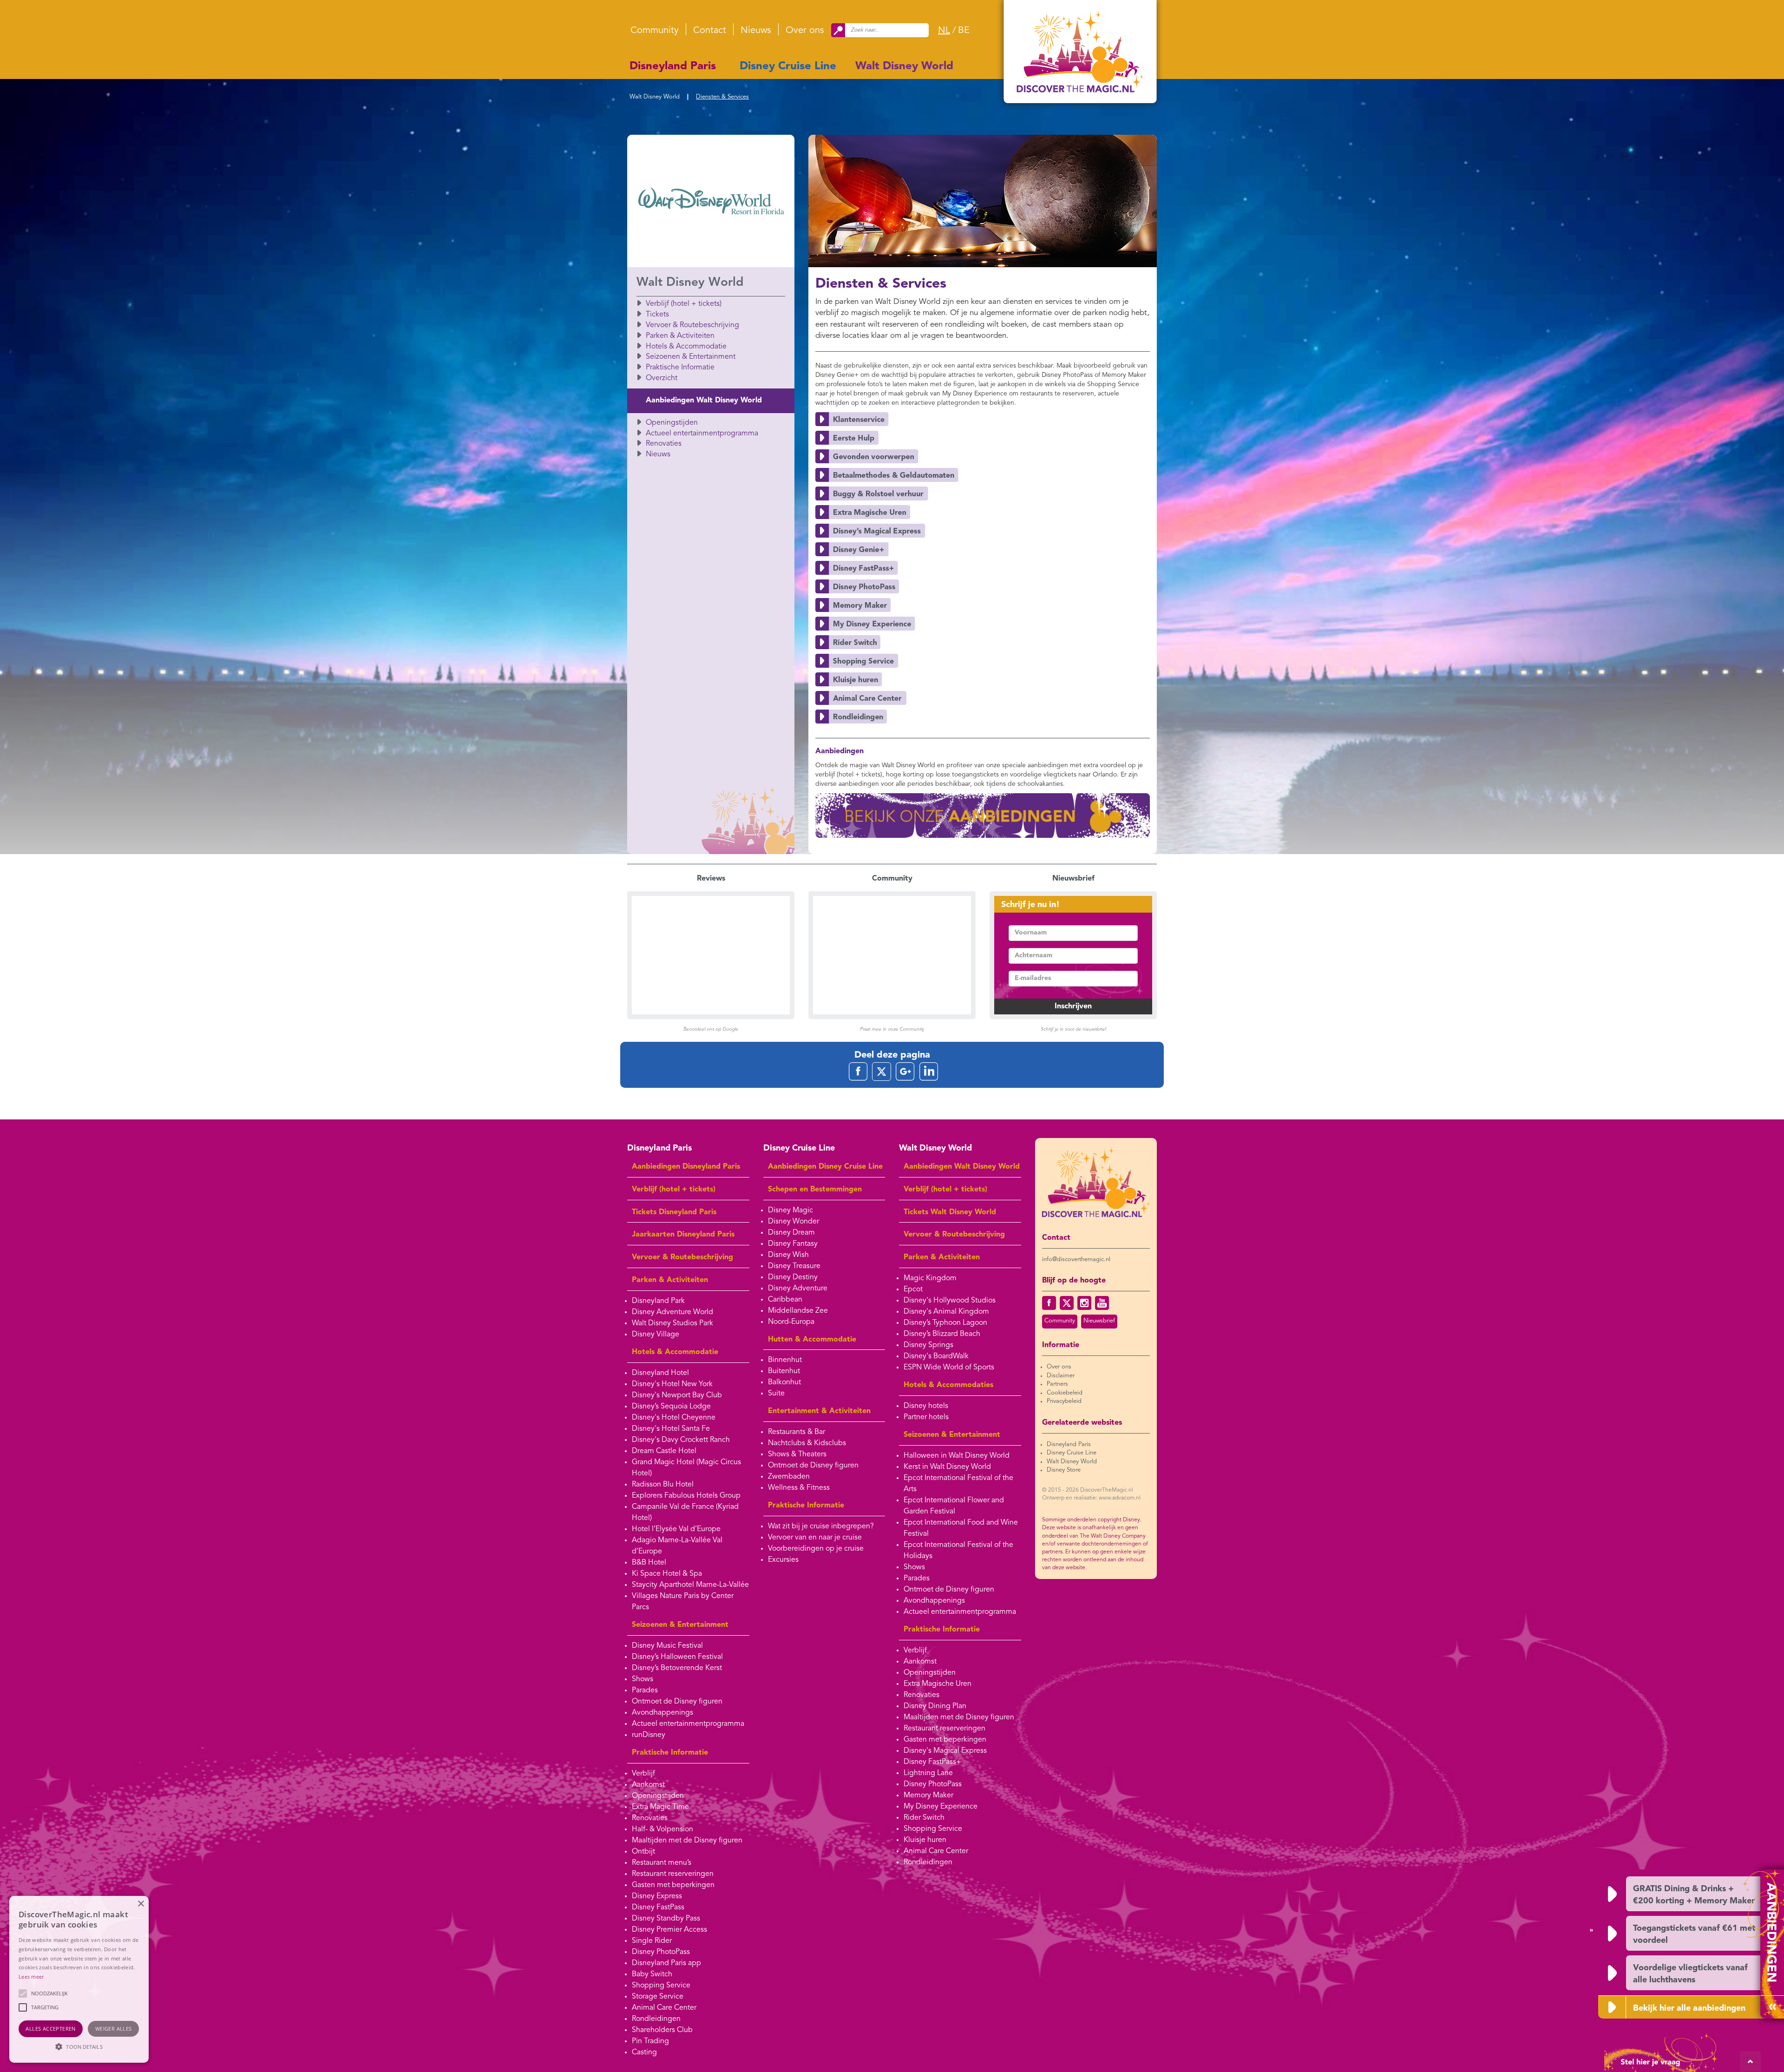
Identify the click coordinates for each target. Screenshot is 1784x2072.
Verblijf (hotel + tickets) (684, 304)
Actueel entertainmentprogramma (702, 434)
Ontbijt (643, 1852)
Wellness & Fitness (799, 1488)
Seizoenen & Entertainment (691, 357)
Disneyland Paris (673, 66)
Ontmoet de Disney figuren (677, 1702)
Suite (776, 1394)
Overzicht (662, 378)
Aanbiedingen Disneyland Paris (686, 1167)
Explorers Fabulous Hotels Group (686, 1496)
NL (944, 31)
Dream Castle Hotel (664, 1451)
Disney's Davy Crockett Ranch (681, 1440)
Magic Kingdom (930, 1278)
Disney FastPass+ (932, 1762)
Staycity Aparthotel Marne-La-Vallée (690, 1585)
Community (655, 31)
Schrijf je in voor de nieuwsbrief (1073, 1029)
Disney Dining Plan (935, 1706)
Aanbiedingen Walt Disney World (704, 401)
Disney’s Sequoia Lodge (671, 1407)
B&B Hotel (649, 1563)
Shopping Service (661, 1986)
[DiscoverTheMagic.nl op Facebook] (1049, 1303)
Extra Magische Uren (938, 1684)
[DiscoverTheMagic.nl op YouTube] (1102, 1303)
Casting (644, 2052)
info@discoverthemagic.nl (1076, 1260)
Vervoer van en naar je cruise (815, 1538)
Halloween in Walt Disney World (957, 1456)
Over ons (805, 31)
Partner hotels (926, 1417)
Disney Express (657, 1896)
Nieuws (756, 31)
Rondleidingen (656, 2019)
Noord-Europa (791, 1322)
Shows (643, 1679)
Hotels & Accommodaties (948, 1385)
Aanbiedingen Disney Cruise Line (825, 1167)
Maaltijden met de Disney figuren (687, 1841)
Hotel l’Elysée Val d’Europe (676, 1529)
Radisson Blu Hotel (663, 1485)
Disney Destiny (793, 1277)
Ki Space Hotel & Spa (667, 1574)
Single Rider (652, 1941)
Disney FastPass (658, 1908)
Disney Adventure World (672, 1312)
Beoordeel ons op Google (711, 1029)
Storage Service (658, 1997)
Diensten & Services (722, 97)
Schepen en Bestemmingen (815, 1190)
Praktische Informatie (680, 368)
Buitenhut (784, 1371)
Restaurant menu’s (662, 1863)
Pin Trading (650, 2041)
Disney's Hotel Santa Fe (671, 1429)
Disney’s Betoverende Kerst (677, 1668)
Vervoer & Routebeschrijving (692, 325)
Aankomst (648, 1785)
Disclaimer (1061, 1376)
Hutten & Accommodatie (812, 1340)
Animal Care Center (664, 2008)
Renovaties (664, 444)
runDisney (649, 1735)
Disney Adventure (798, 1289)
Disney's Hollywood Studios (950, 1301)
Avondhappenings (662, 1713)
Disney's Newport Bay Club (677, 1395)
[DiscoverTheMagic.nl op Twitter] (1067, 1303)
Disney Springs (928, 1345)
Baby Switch (652, 1974)
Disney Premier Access (669, 1930)
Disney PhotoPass (661, 1952)
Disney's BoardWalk (936, 1356)
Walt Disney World (904, 66)
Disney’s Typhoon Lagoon (945, 1323)
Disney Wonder (794, 1222)
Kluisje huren (925, 1840)
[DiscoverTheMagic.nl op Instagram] (1084, 1303)
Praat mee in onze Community (892, 1029)
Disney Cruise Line (788, 66)
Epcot (913, 1289)
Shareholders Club (662, 2030)
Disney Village (656, 1335)
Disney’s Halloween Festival (677, 1657)
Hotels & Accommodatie (686, 347)
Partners (1057, 1384)
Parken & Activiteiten (680, 336)
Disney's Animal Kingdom (946, 1312)
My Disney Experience (941, 1807)
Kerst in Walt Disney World (947, 1467)
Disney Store (1064, 1470)
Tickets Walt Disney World (950, 1212)
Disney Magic (790, 1210)
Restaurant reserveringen (673, 1874)
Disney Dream (791, 1233)
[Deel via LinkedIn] (929, 1071)
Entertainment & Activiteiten (819, 1411)
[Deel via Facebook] (858, 1071)
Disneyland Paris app (666, 1963)
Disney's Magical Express (945, 1751)
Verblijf (643, 1774)
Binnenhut (785, 1360)
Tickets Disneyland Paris (674, 1212)
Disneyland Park (658, 1301)
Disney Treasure (794, 1266)
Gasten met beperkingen (673, 1885)
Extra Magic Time (660, 1807)
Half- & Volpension (662, 1829)
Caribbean (785, 1300)
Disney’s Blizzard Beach (942, 1334)
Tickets (657, 315)
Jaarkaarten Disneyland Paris (683, 1235)
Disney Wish (788, 1255)
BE (964, 31)
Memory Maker (928, 1796)
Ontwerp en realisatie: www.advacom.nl (1091, 1498)
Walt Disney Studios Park (672, 1323)
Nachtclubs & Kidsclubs (807, 1443)
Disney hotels (926, 1406)
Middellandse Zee (798, 1311)
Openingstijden (672, 423)
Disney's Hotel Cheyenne (674, 1418)
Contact (710, 31)
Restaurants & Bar (797, 1432)
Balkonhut (784, 1382)
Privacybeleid (1064, 1401)
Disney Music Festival (667, 1646)
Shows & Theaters (797, 1454)
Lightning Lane (928, 1773)
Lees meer (31, 1977)
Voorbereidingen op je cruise (816, 1549)
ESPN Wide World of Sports (949, 1368)
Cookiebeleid (1065, 1393)
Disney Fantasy (793, 1244)
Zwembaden (789, 1477)
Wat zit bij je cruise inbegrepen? (821, 1526)
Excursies (783, 1560)
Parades (645, 1690)
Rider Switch (924, 1818)
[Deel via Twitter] (882, 1071)
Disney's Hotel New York (672, 1384)
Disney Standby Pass (666, 1919)
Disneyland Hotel (660, 1373)
